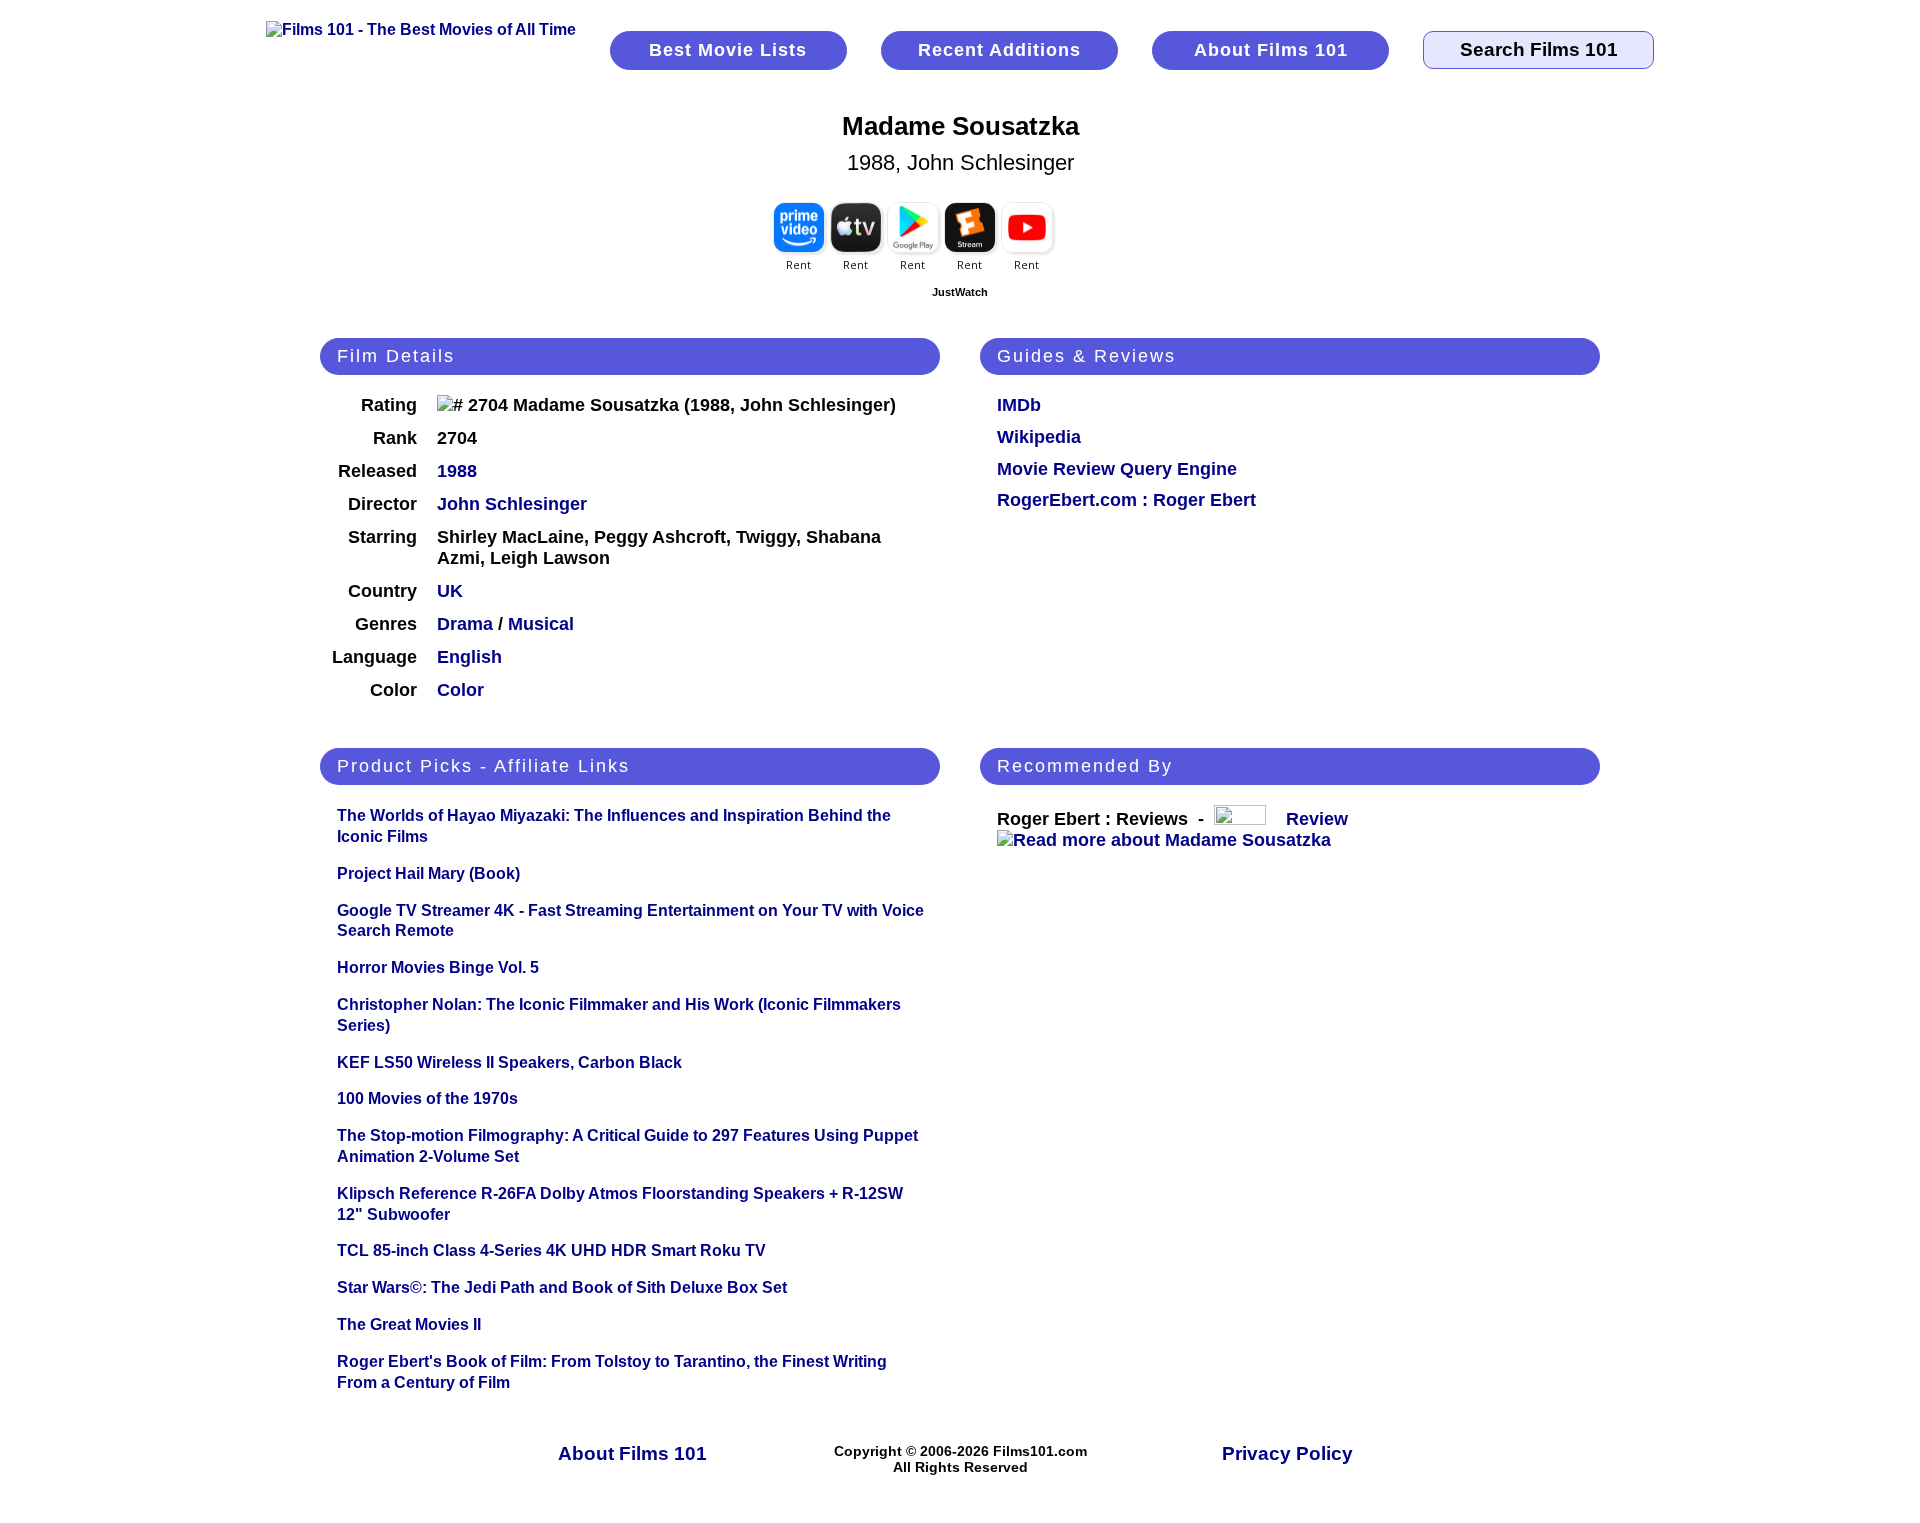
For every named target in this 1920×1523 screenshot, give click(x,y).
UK (450, 591)
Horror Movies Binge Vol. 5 (438, 967)
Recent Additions (999, 50)
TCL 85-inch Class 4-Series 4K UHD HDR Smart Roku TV (551, 1250)
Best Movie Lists (728, 50)
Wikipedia (1039, 437)
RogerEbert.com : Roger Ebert (1126, 500)
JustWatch (960, 292)
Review (1322, 819)
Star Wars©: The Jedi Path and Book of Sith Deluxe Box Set (562, 1287)
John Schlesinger (512, 504)
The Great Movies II (409, 1324)
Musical (541, 624)
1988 (457, 471)
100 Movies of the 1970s (427, 1098)
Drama (465, 624)
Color (460, 690)
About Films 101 (1271, 50)
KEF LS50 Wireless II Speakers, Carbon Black (509, 1062)
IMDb (1019, 405)
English (469, 657)
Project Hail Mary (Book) (428, 873)
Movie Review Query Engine (1117, 469)
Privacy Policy (1287, 1453)
